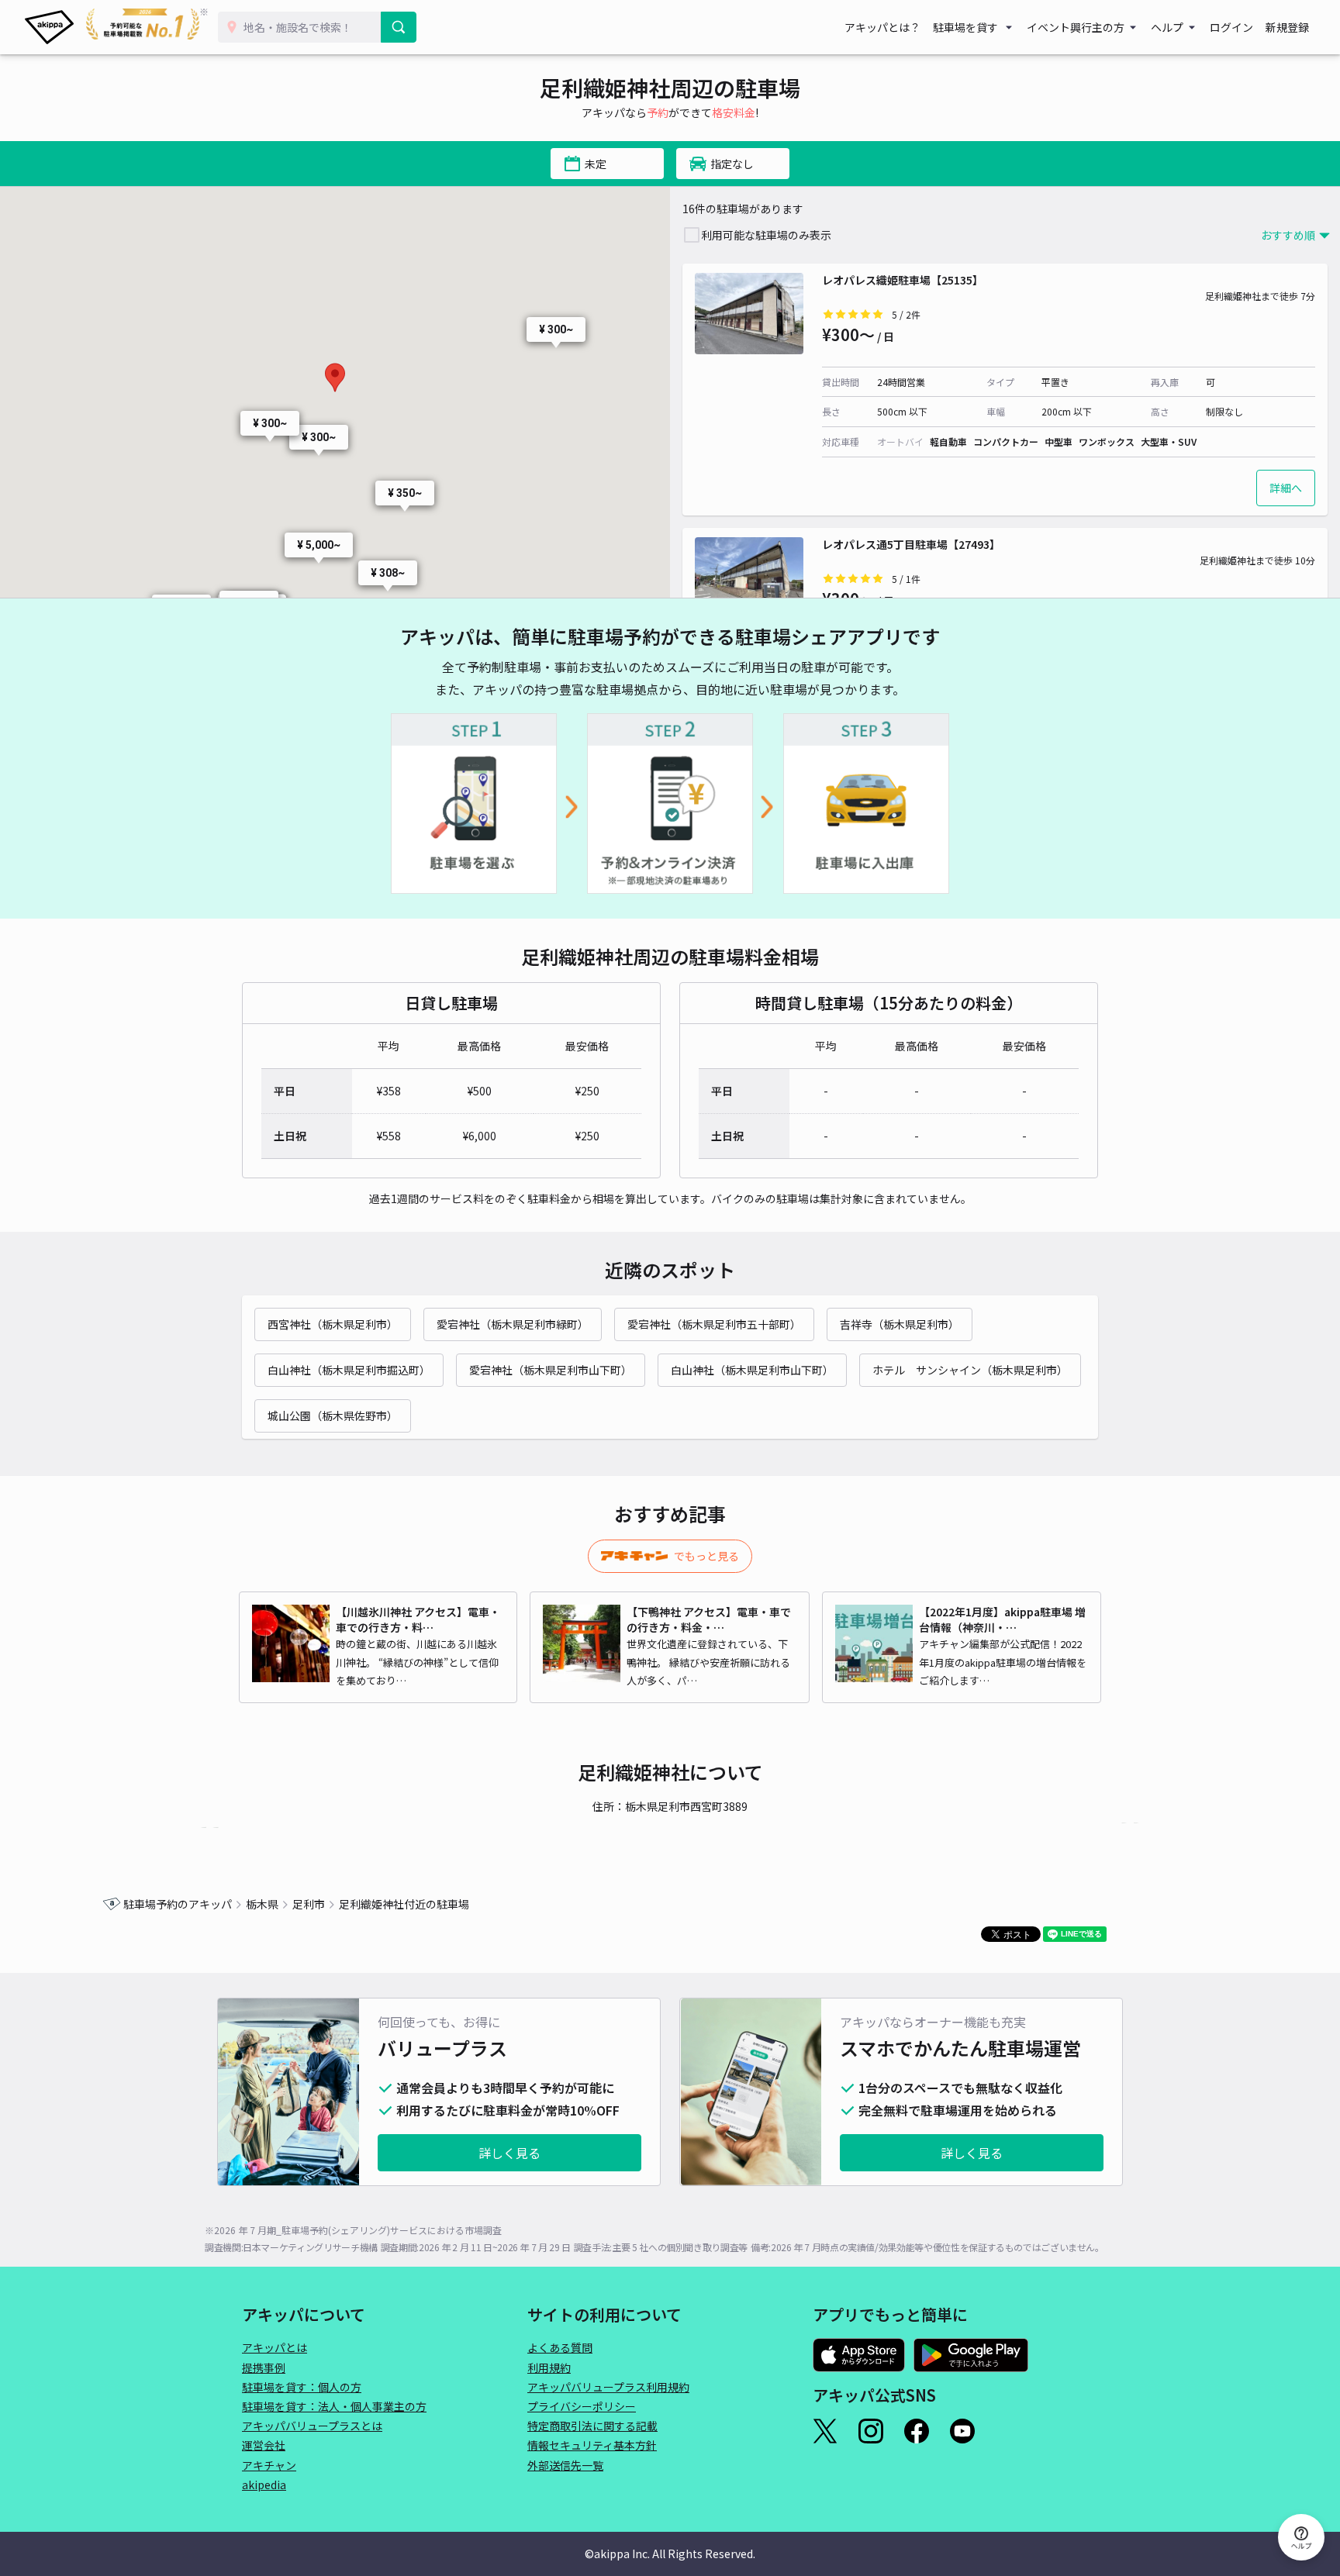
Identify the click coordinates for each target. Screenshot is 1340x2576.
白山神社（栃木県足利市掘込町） (349, 1370)
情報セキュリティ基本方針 (592, 2445)
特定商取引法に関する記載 (592, 2426)
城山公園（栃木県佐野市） (333, 1416)
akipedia (264, 2485)
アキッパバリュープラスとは (312, 2426)
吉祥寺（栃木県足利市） (900, 1324)
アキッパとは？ (882, 27)
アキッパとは (275, 2347)
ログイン (1231, 27)
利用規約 (549, 2367)
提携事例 (264, 2367)
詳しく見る (509, 2153)
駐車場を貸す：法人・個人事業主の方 (334, 2406)
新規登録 (1287, 27)
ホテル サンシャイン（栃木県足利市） (970, 1370)
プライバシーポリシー (582, 2406)
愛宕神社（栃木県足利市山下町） (551, 1370)
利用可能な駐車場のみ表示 (766, 235)
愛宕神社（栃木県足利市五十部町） (714, 1324)
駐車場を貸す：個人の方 (302, 2387)
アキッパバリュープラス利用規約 (608, 2387)
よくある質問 (560, 2347)
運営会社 (264, 2445)
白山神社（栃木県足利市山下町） (752, 1370)
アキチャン (269, 2465)
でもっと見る (706, 1556)
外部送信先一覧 (565, 2465)
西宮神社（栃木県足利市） (333, 1324)
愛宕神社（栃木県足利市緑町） (513, 1324)
